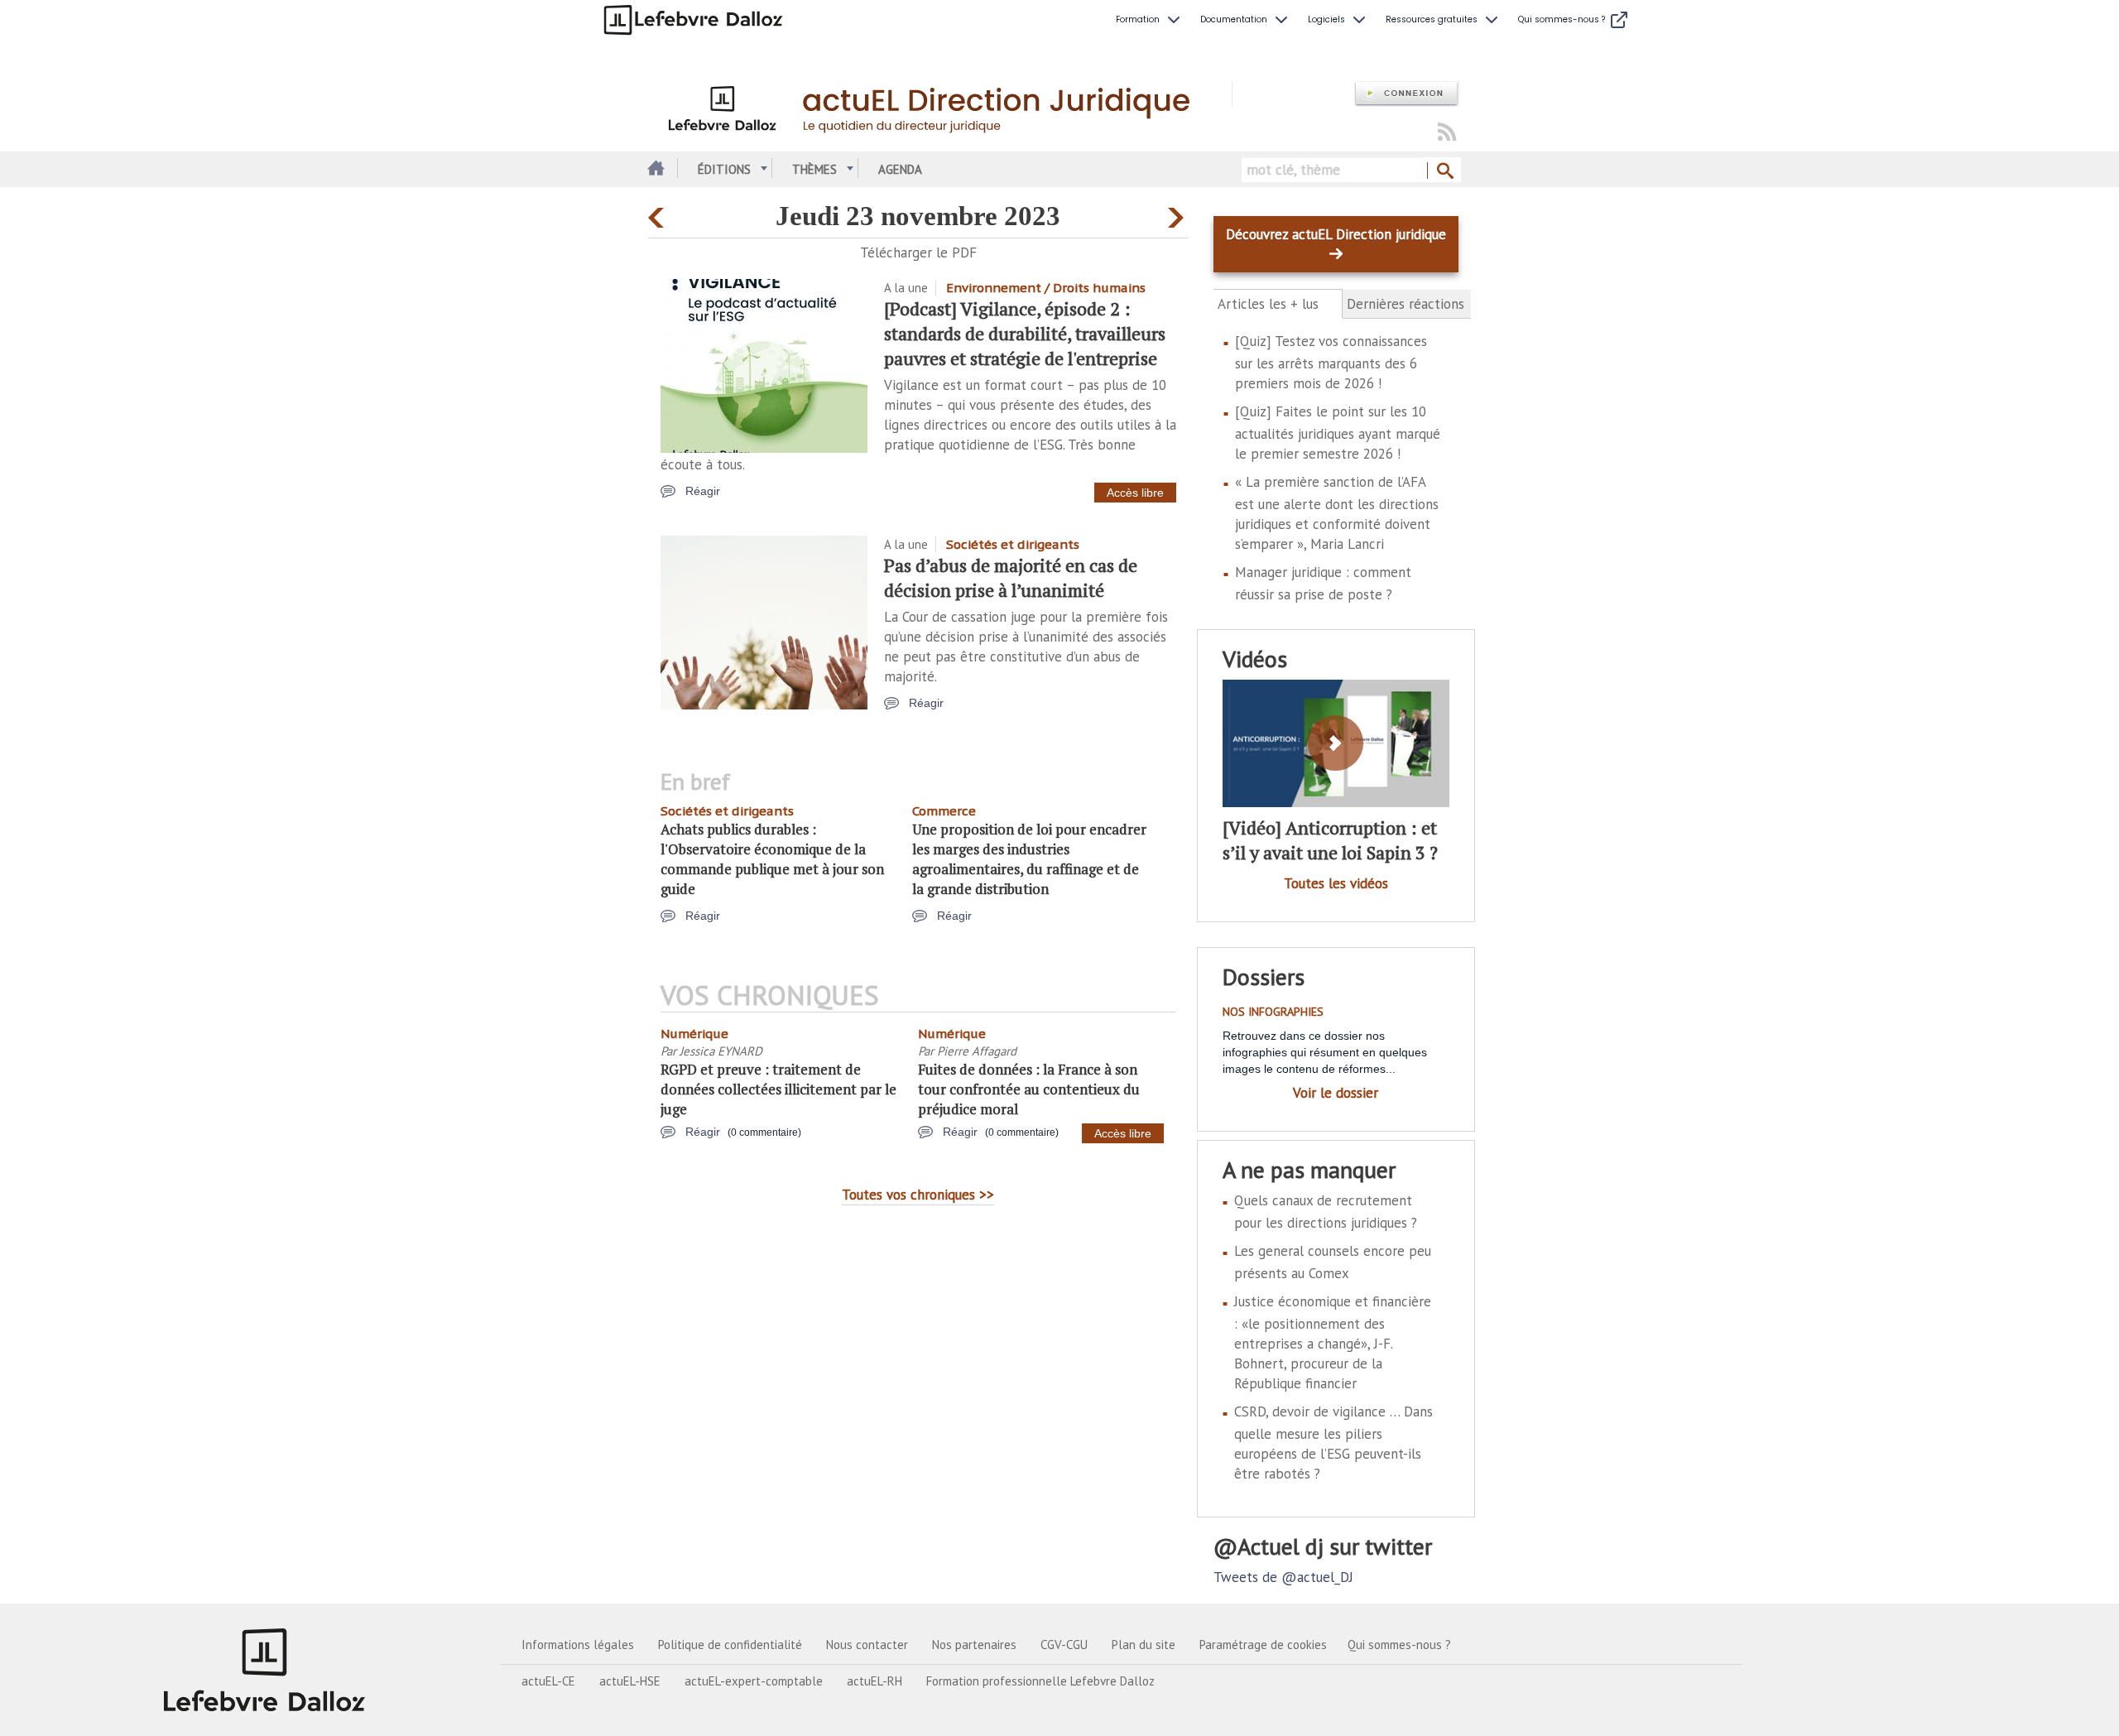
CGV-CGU (1064, 1645)
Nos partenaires (974, 1645)
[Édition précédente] (658, 214)
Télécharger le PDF (918, 252)
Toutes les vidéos (1336, 883)
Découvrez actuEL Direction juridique (1336, 234)
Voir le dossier (1336, 1093)
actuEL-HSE (630, 1681)
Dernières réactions (1405, 304)
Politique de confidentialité (730, 1645)
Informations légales (578, 1645)
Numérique (694, 1034)
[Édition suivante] (1178, 214)
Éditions (724, 169)
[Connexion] (1406, 94)
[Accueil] (940, 106)
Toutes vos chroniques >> (918, 1195)
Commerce (944, 811)
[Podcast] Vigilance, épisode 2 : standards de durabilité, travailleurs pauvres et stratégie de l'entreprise (1025, 333)
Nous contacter (867, 1645)
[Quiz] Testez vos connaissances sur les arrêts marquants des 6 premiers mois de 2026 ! (1331, 362)
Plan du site (1144, 1645)
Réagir (703, 491)
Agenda (900, 169)
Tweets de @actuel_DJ (1283, 1577)
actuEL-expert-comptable (754, 1681)
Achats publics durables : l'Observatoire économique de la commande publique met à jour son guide (772, 859)
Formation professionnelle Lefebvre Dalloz (1040, 1681)
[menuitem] (1150, 20)
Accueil (654, 169)
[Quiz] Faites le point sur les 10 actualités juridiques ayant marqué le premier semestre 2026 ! (1338, 433)
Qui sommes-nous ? (1399, 1645)
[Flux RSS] (1447, 133)
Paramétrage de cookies (1263, 1645)
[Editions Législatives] (265, 1670)
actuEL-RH (875, 1681)
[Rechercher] (1444, 171)
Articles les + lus (1278, 304)
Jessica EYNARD (721, 1051)
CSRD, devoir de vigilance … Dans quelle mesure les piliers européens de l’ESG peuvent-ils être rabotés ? (1333, 1443)
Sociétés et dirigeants (1013, 544)
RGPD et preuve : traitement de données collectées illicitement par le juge (778, 1089)
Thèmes (814, 169)
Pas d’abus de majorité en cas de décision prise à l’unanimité (1011, 577)
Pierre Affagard (977, 1051)
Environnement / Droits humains (1046, 288)
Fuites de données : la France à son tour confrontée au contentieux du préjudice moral (1029, 1089)
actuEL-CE (548, 1681)
